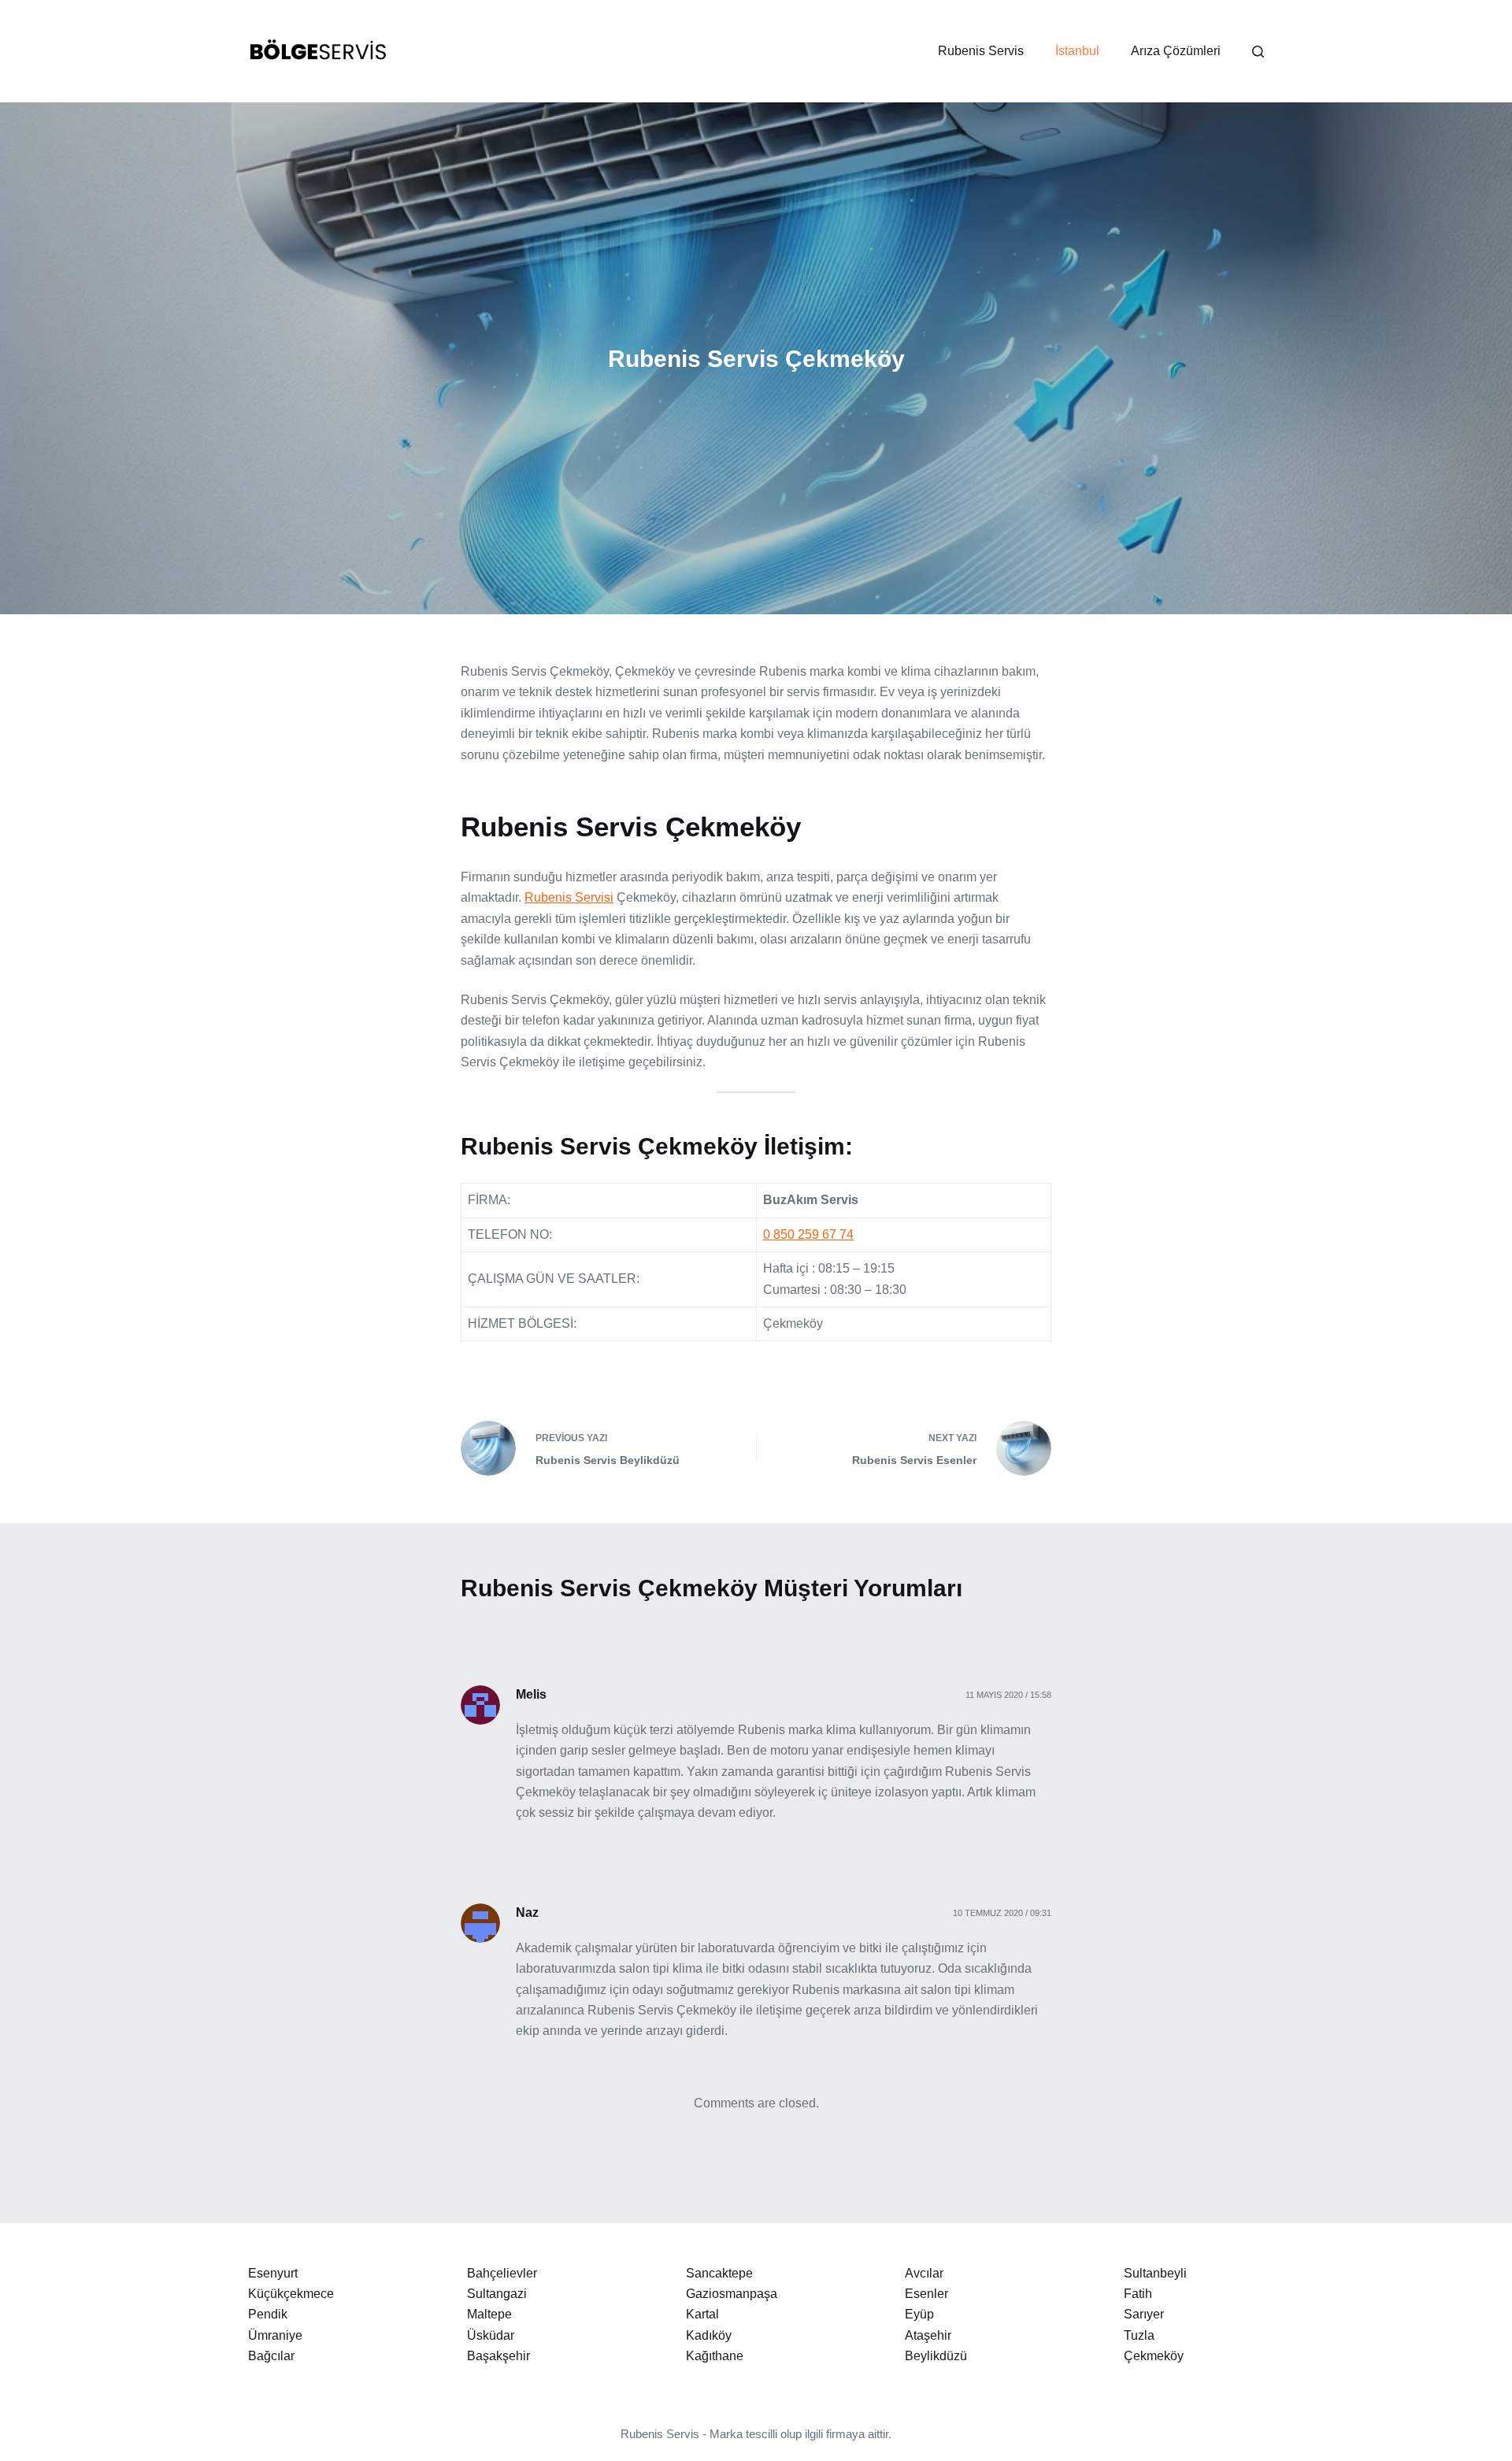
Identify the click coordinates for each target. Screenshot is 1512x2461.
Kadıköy (709, 2335)
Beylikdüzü (936, 2356)
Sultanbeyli (1155, 2273)
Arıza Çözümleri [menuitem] (1176, 51)
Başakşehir (498, 2356)
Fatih (1138, 2294)
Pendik (268, 2314)
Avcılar (924, 2273)
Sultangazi (497, 2294)
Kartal (702, 2314)
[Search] (1258, 52)
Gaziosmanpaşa (732, 2294)
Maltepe (489, 2314)
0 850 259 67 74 (808, 1234)
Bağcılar (271, 2356)
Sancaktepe (719, 2273)
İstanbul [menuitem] (1077, 51)
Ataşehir (928, 2335)
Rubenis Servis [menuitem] (981, 51)
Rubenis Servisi (569, 897)
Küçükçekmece (291, 2294)
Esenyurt (273, 2273)
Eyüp (919, 2314)
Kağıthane (715, 2356)
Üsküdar (491, 2335)
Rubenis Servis (660, 2434)
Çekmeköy (1154, 2356)
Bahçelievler (502, 2273)
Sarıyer (1144, 2314)
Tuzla (1139, 2335)
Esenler (926, 2294)
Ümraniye (275, 2335)
